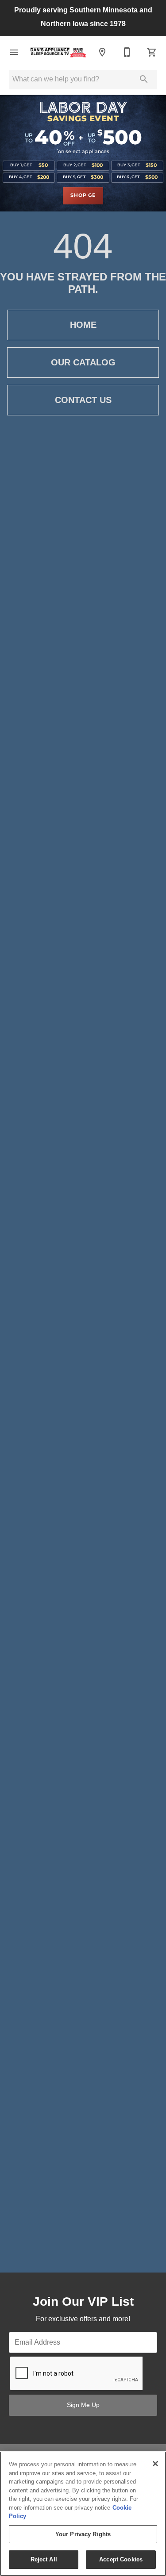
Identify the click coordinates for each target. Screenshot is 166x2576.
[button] (14, 52)
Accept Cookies (121, 2559)
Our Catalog (83, 362)
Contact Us (83, 400)
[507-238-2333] (127, 52)
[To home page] (58, 52)
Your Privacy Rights (83, 2534)
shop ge (83, 196)
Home (83, 325)
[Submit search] (144, 79)
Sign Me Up (83, 2405)
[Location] (102, 52)
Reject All (44, 2559)
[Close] (155, 2464)
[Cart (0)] (152, 52)
